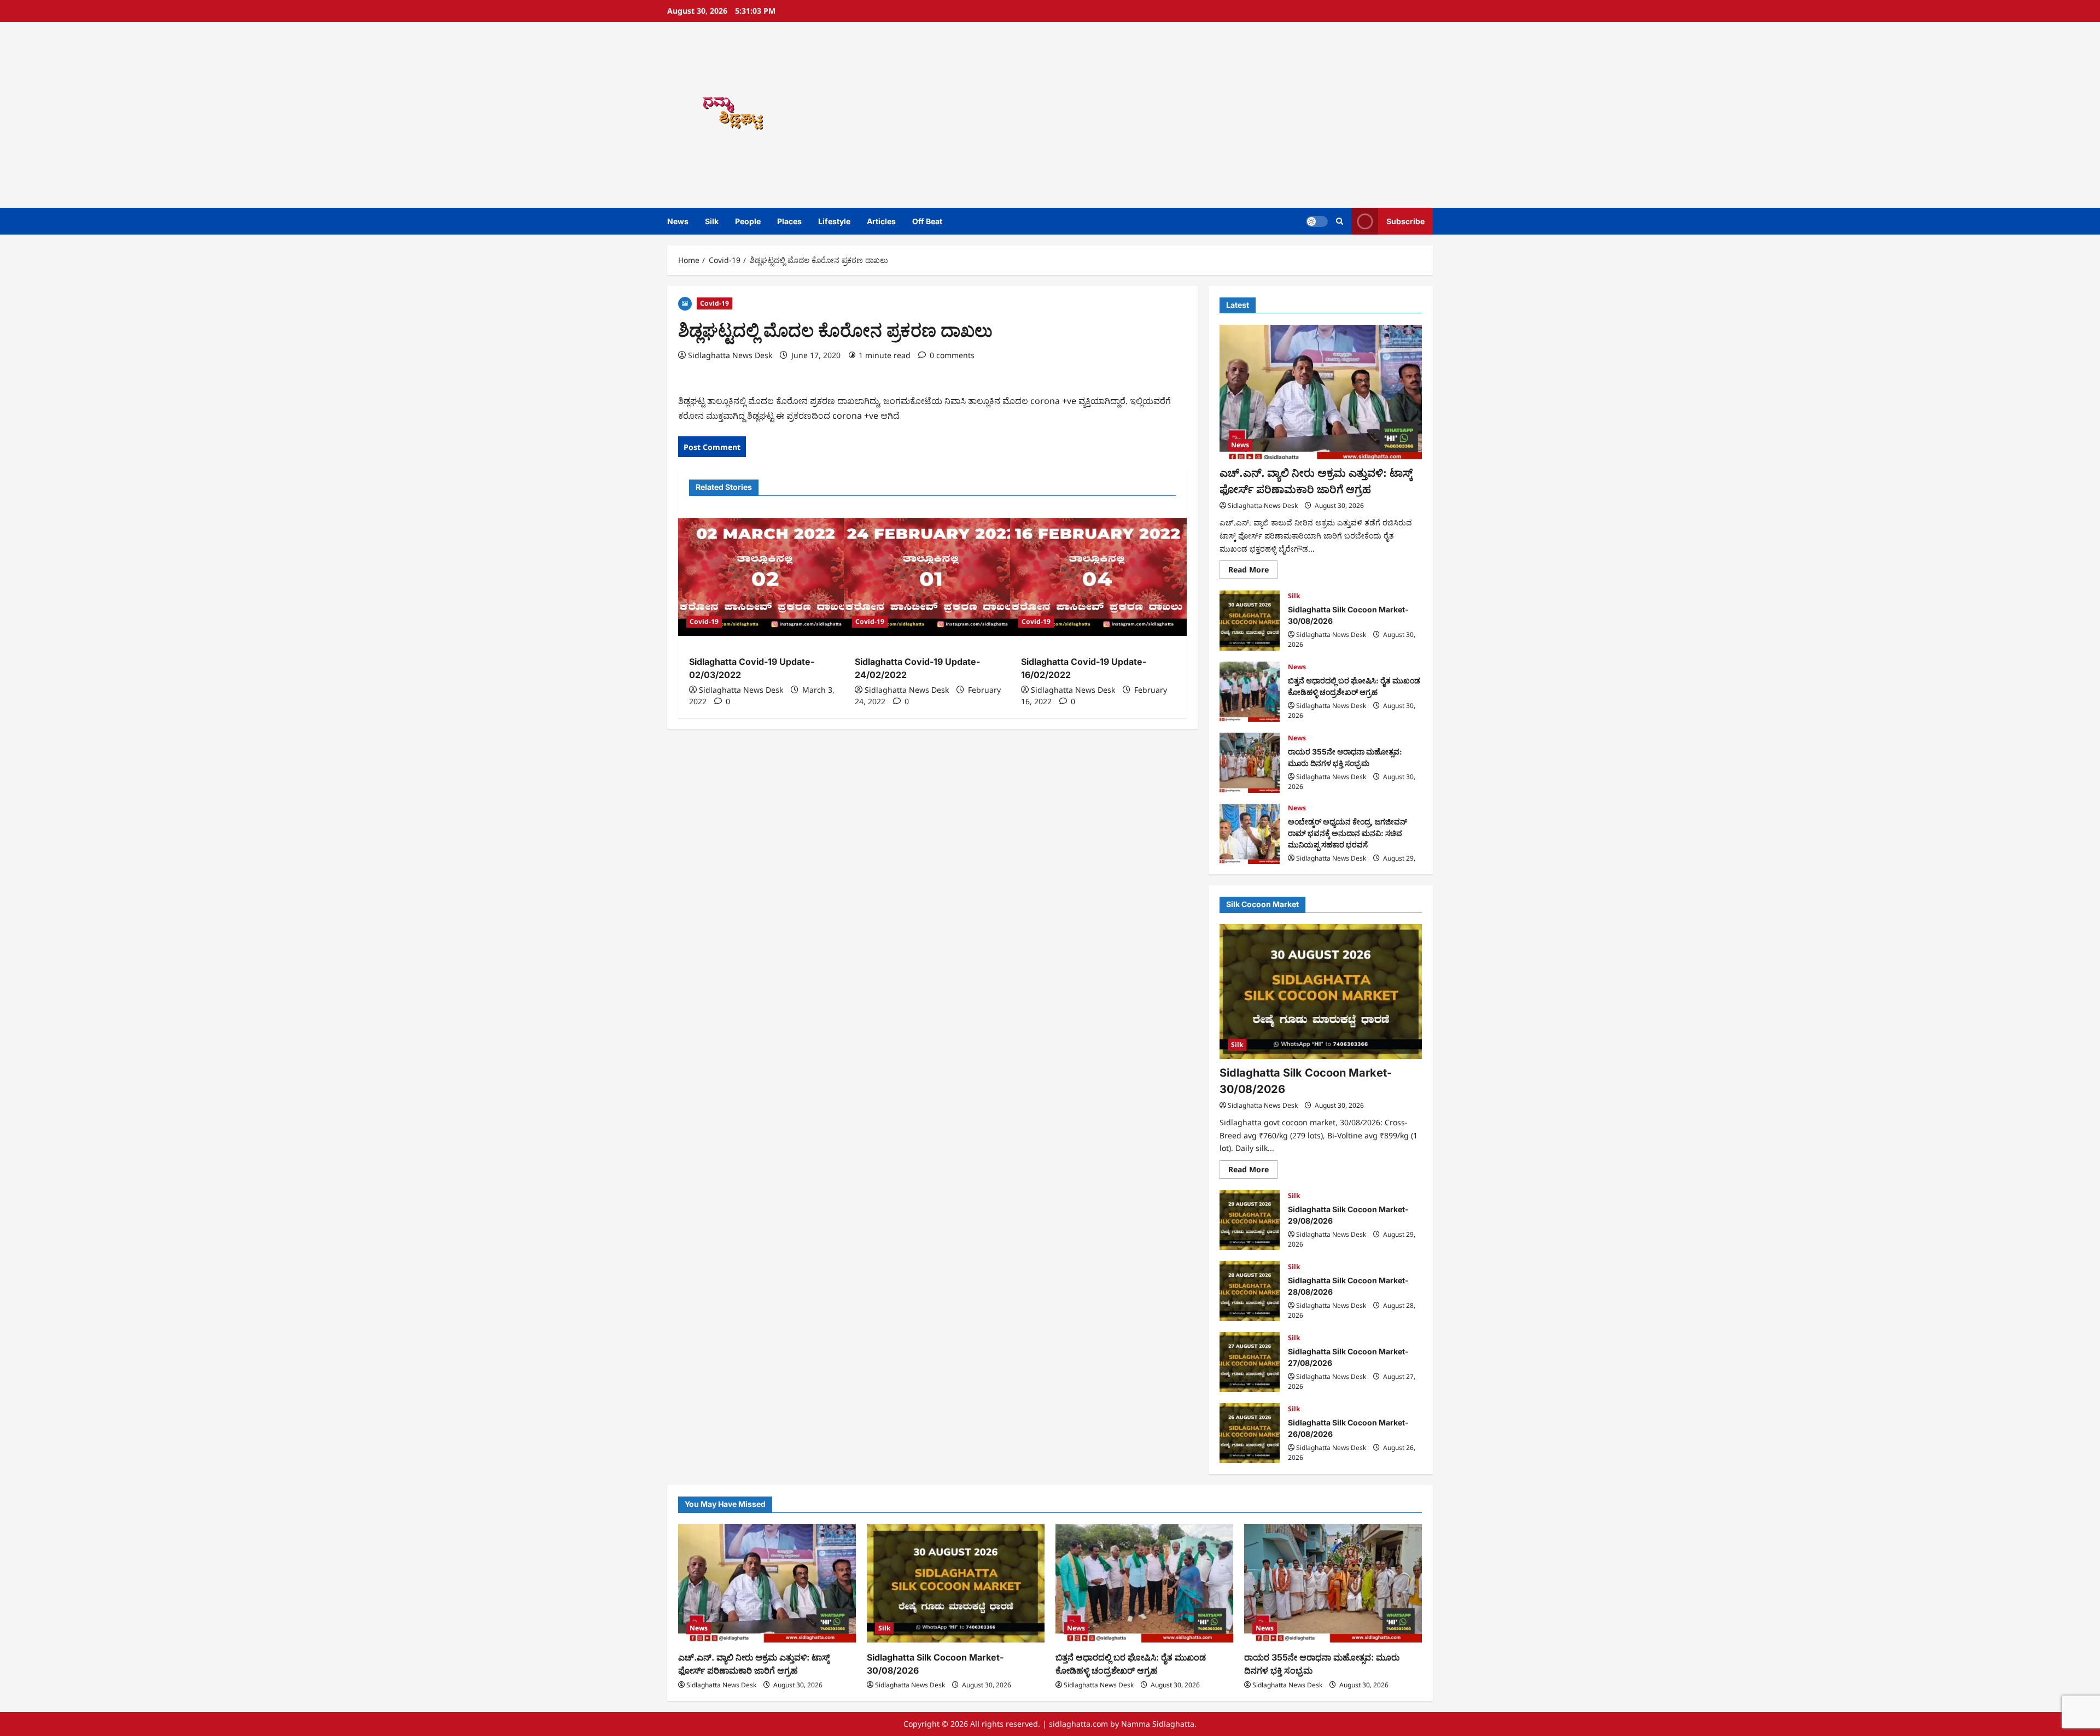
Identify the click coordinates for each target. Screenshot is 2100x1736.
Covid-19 (714, 303)
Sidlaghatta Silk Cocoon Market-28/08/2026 (1250, 1291)
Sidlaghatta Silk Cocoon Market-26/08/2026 (1250, 1433)
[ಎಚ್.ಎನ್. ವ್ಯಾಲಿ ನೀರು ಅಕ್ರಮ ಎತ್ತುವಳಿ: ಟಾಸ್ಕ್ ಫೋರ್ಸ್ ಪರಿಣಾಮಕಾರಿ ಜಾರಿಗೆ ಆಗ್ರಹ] (1321, 392)
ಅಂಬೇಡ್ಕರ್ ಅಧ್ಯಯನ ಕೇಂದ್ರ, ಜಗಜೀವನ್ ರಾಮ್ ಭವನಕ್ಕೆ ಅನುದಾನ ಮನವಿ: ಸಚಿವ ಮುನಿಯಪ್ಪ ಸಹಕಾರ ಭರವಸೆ (1250, 834)
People (748, 221)
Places (789, 221)
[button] (1340, 221)
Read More (1253, 572)
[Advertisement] (1206, 115)
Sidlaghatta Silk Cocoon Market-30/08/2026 (1250, 621)
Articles (881, 221)
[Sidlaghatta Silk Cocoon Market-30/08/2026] (1321, 992)
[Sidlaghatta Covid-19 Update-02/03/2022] (766, 577)
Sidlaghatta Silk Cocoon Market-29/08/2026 (1250, 1220)
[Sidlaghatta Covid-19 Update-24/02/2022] (932, 577)
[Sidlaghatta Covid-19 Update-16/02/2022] (1098, 577)
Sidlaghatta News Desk (730, 355)
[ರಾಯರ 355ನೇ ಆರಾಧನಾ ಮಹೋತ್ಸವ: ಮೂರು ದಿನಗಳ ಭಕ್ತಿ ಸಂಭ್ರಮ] (1333, 1583)
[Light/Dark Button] (1317, 221)
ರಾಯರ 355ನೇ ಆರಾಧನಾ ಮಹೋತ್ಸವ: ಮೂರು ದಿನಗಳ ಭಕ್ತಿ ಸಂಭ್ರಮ (1250, 763)
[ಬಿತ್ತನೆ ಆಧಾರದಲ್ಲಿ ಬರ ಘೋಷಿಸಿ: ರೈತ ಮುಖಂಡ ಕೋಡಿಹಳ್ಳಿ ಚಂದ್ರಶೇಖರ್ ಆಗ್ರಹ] (1144, 1583)
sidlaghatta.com (1078, 1724)
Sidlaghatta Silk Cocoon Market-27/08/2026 (1250, 1362)
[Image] (685, 303)
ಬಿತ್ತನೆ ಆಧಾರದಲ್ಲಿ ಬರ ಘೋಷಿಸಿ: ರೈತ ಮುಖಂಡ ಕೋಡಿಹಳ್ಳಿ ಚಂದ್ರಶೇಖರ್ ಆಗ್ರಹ (1250, 692)
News (678, 221)
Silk (712, 221)
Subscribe (1405, 221)
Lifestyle (834, 221)
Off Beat (927, 221)
